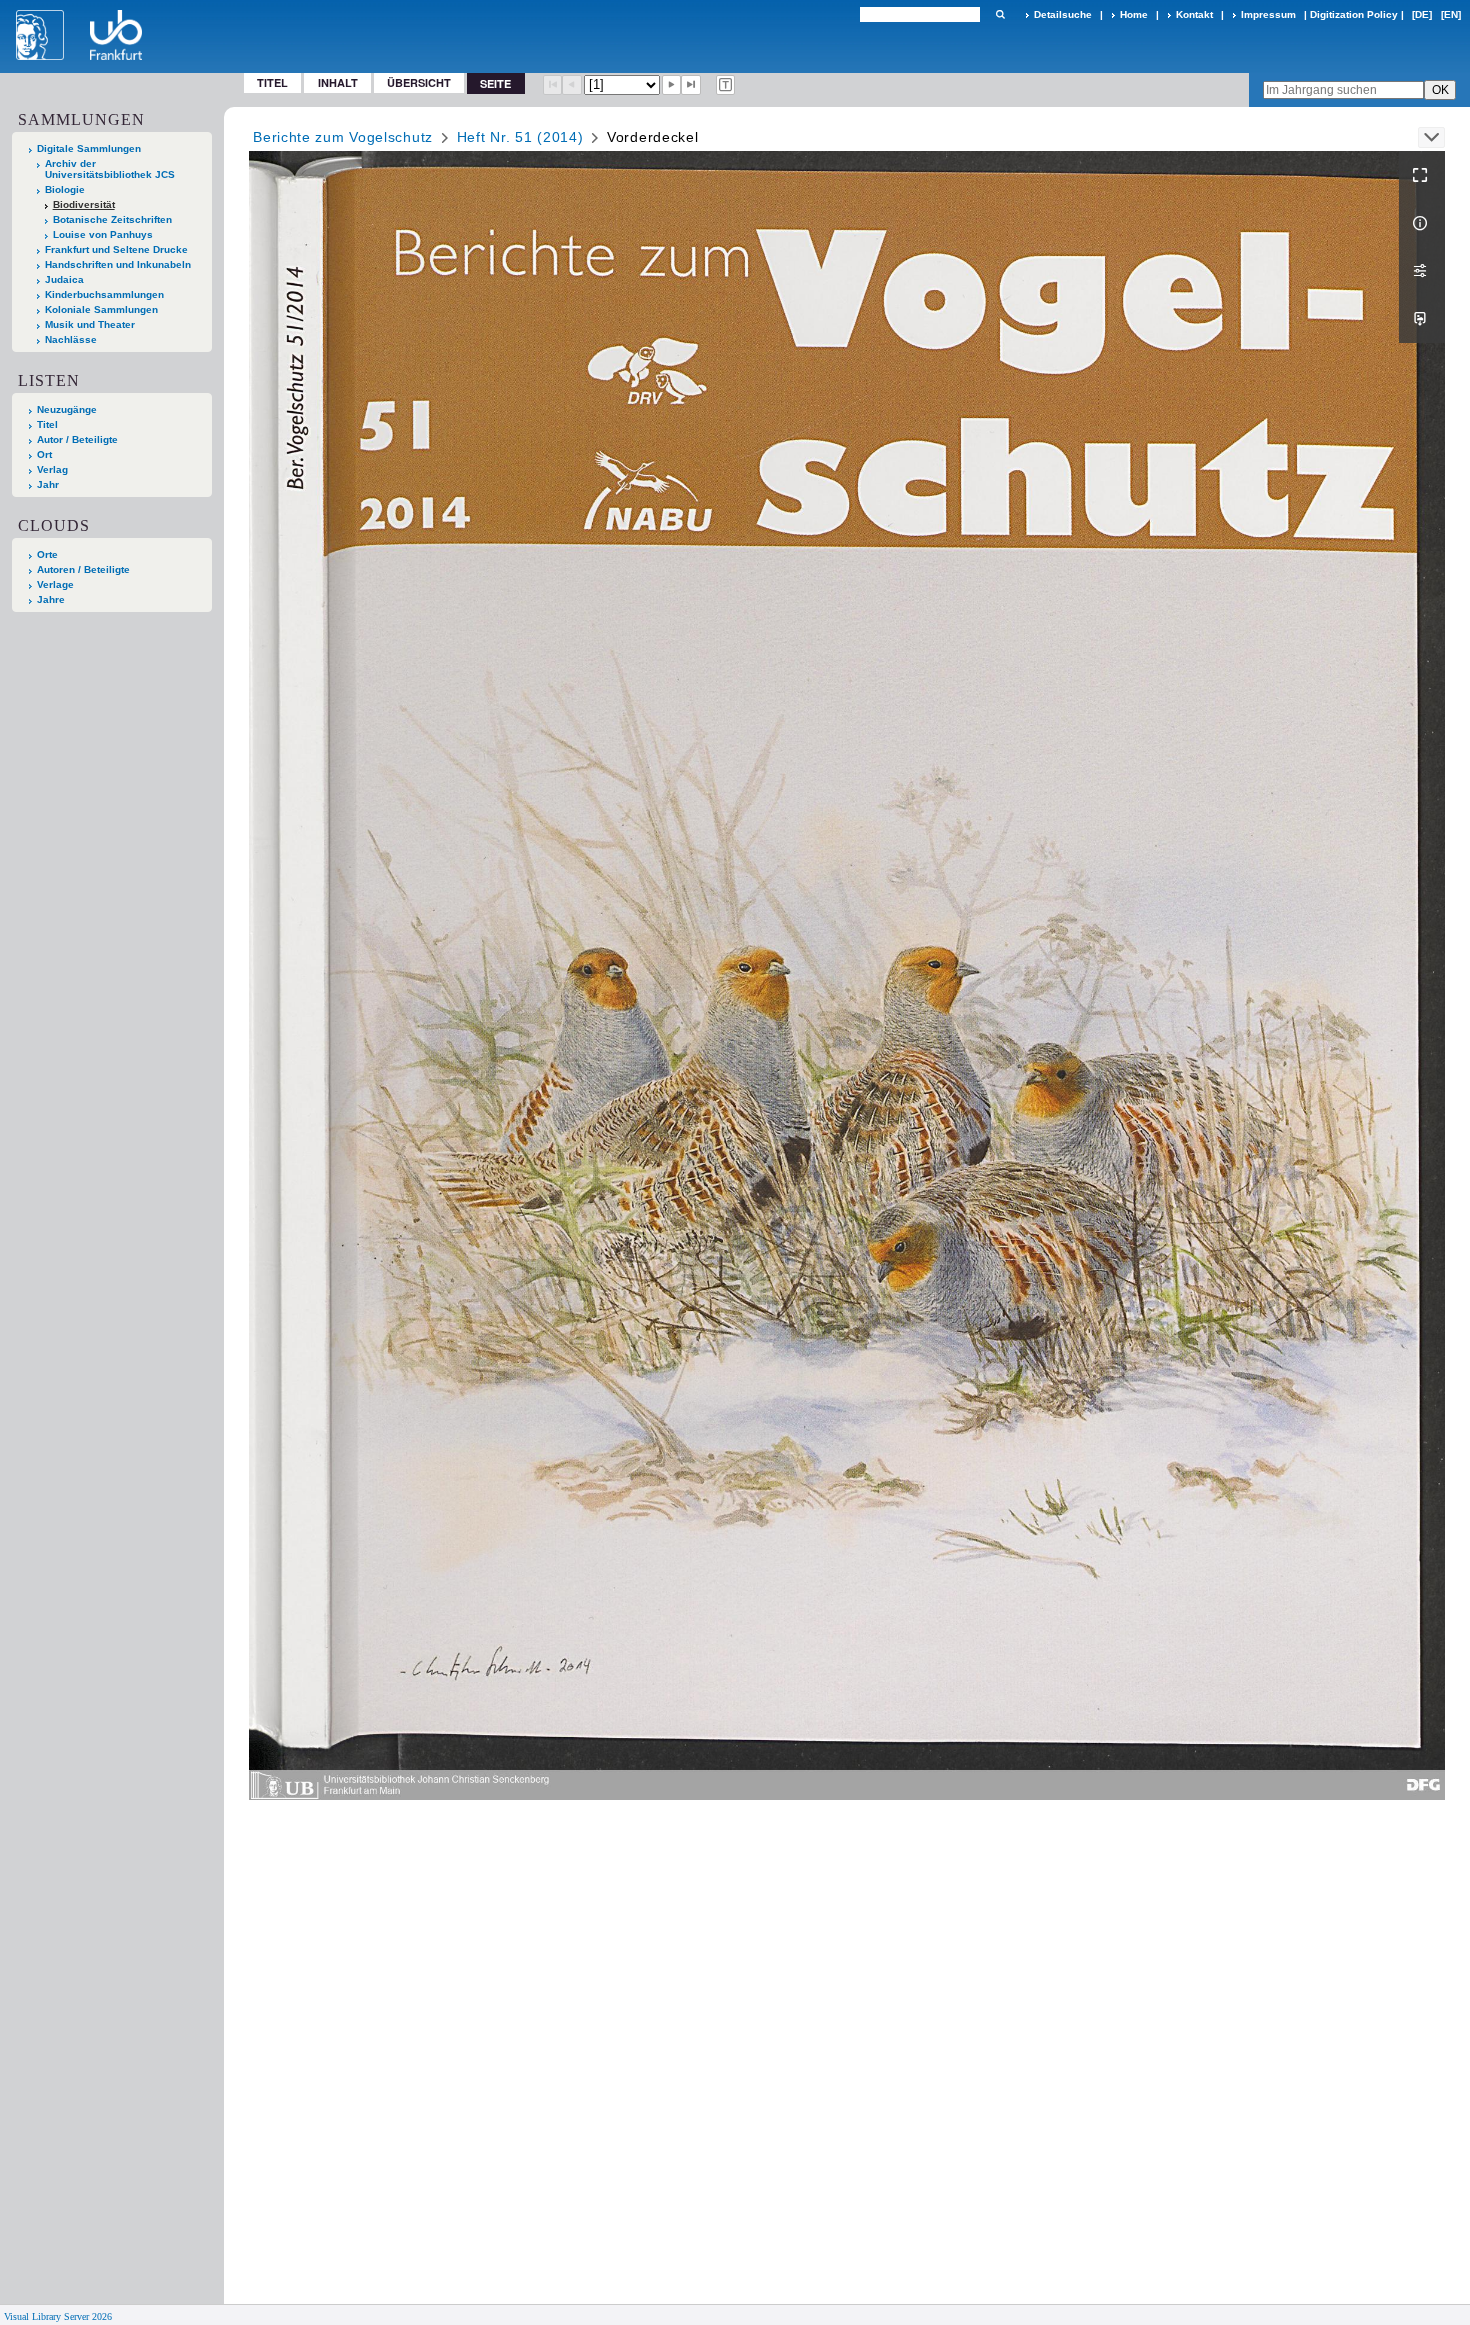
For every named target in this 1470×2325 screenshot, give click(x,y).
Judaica (64, 279)
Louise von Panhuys (103, 234)
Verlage (55, 584)
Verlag (52, 469)
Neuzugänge (67, 409)
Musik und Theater (90, 324)
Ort (44, 454)
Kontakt (1194, 14)
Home (1134, 14)
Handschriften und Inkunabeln (118, 264)
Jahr (48, 484)
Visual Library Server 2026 (58, 2316)
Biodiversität (84, 204)
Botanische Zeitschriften (112, 219)
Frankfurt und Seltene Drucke (116, 249)
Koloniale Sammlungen (101, 309)
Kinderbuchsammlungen (104, 294)
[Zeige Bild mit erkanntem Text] (726, 85)
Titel (272, 82)
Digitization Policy (1354, 14)
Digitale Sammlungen (89, 148)
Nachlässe (71, 339)
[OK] (1000, 14)
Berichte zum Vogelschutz (343, 137)
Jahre (51, 599)
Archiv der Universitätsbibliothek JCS (110, 169)
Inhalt (338, 82)
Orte (47, 554)
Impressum (1268, 14)
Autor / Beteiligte (77, 439)
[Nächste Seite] (672, 85)
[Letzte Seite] (691, 85)
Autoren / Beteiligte (83, 569)
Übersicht (419, 82)
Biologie (65, 189)
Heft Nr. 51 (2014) (520, 137)
